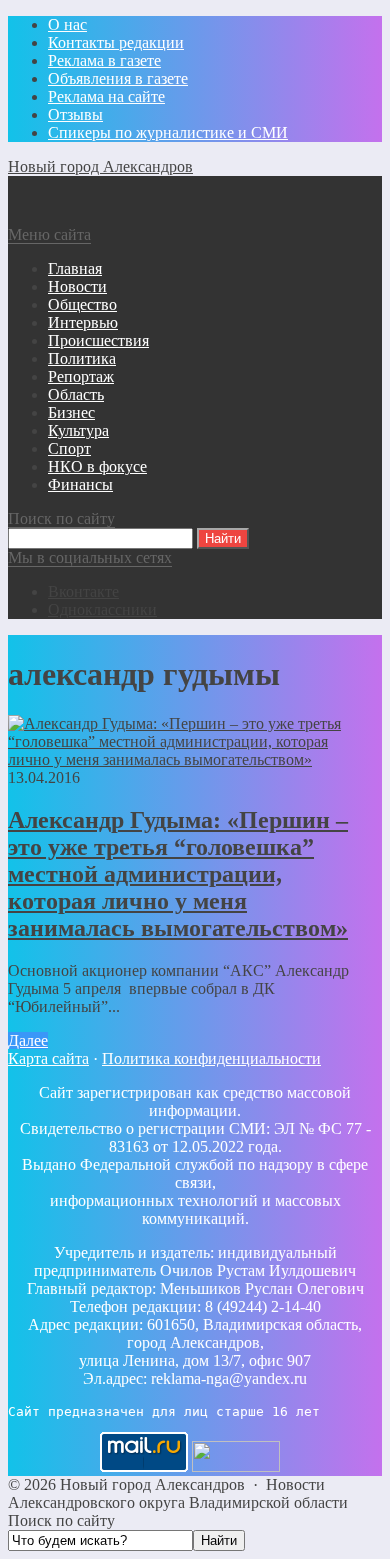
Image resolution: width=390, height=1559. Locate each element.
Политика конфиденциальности (211, 1058)
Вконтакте (83, 591)
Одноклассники (102, 609)
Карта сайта (48, 1058)
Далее (28, 1040)
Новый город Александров (100, 166)
